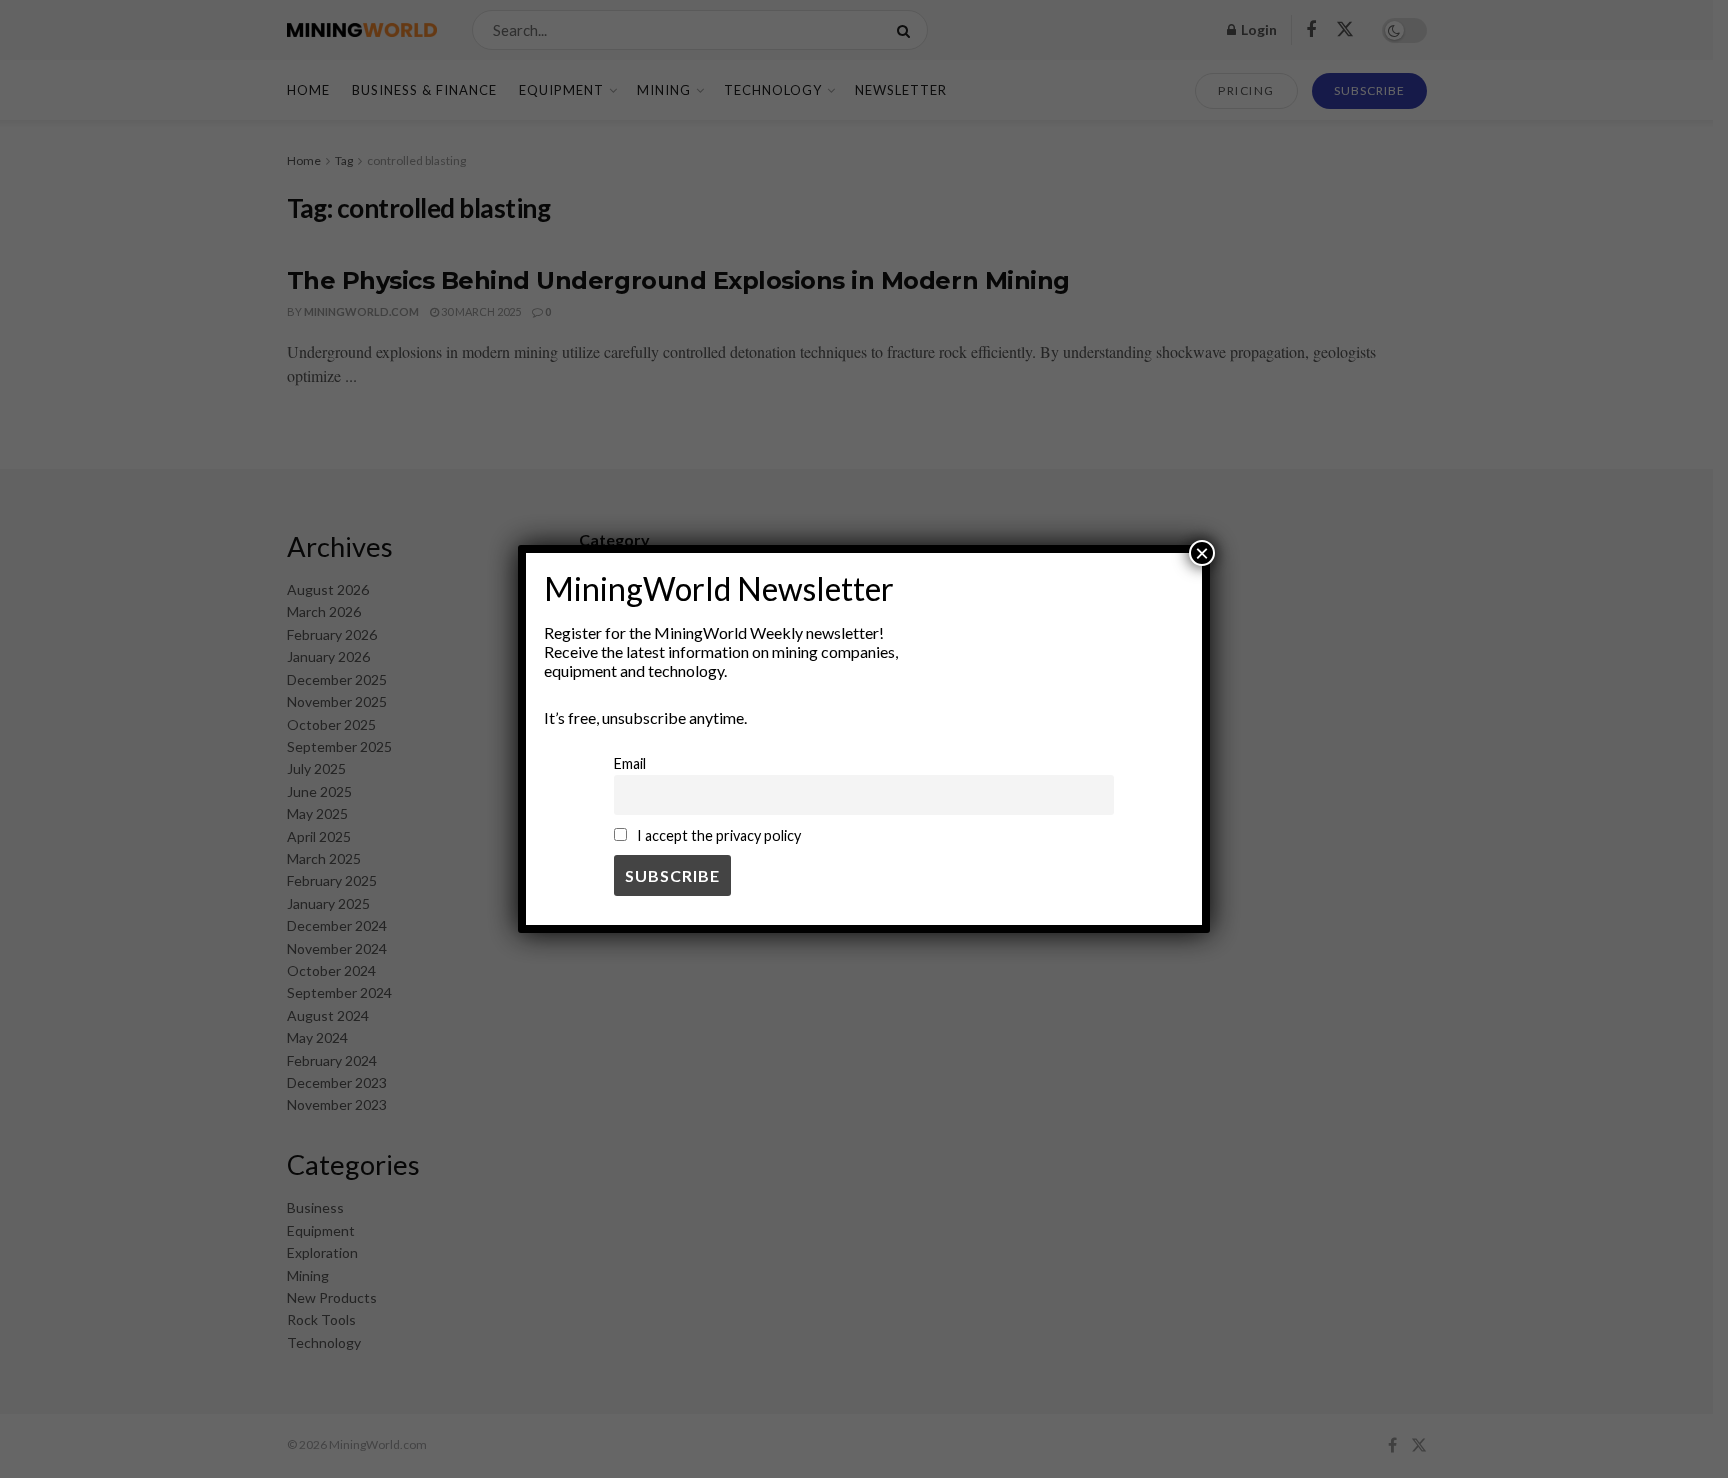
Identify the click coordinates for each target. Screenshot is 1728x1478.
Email (630, 763)
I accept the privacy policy (717, 835)
